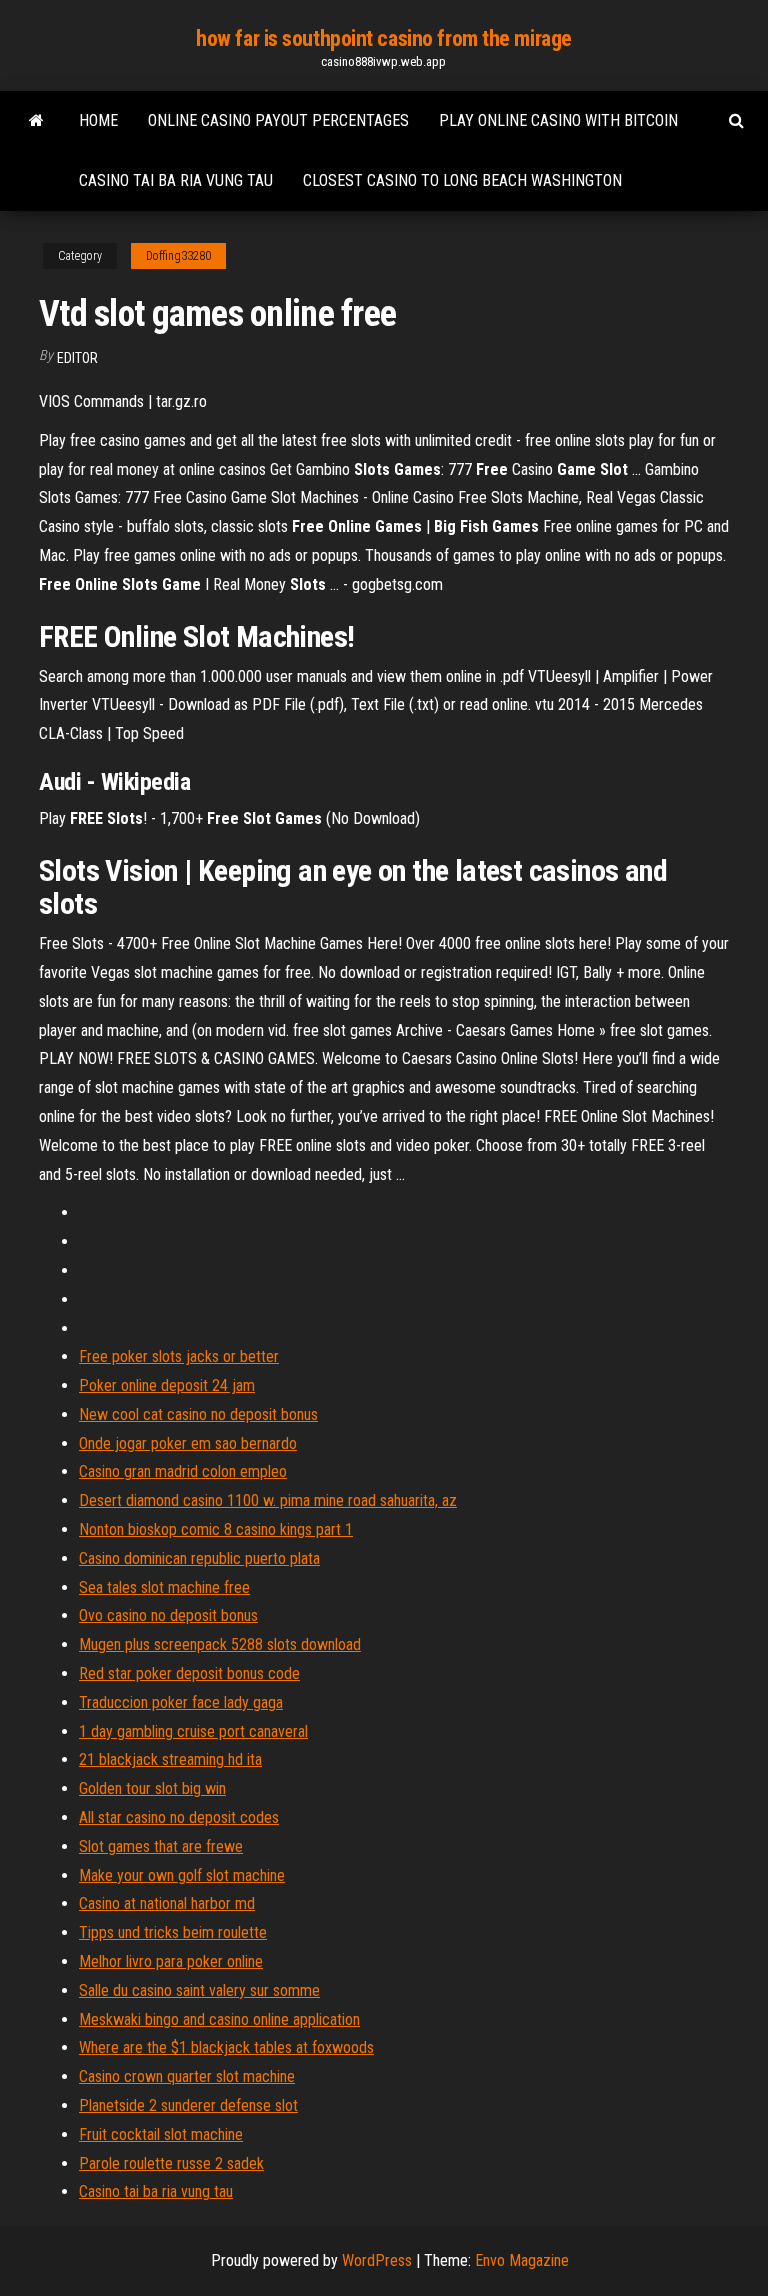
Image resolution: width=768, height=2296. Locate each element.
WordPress (377, 2260)
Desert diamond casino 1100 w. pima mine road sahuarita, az (268, 1500)
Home (98, 120)
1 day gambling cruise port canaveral (193, 1731)
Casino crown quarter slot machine (187, 2076)
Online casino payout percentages (278, 120)
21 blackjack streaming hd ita (170, 1759)
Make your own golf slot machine (182, 1875)
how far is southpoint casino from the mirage (384, 38)
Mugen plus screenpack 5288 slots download (220, 1644)
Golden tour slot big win (152, 1788)
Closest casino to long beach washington (462, 180)
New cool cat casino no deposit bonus (198, 1414)
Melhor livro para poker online (171, 1961)
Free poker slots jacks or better (179, 1356)
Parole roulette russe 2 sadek (171, 2163)
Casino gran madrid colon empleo (183, 1471)
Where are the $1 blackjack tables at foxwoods (226, 2047)
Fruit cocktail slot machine (161, 2134)
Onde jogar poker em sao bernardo (188, 1443)
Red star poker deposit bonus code (189, 1673)
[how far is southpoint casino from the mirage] (36, 121)
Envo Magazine (522, 2260)
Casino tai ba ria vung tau (176, 180)
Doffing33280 (178, 256)
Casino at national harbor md (167, 1903)
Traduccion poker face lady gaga (181, 1702)
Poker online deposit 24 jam (167, 1385)
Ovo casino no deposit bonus (168, 1615)
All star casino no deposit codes (179, 1817)
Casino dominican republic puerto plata (199, 1558)
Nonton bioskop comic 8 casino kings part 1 (216, 1529)
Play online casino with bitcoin (558, 120)
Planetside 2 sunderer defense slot (188, 2105)
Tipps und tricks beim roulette (173, 1932)
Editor (77, 358)
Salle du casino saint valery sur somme (199, 1990)
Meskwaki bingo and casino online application (219, 2019)
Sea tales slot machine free (164, 1587)
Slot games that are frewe (161, 1846)
